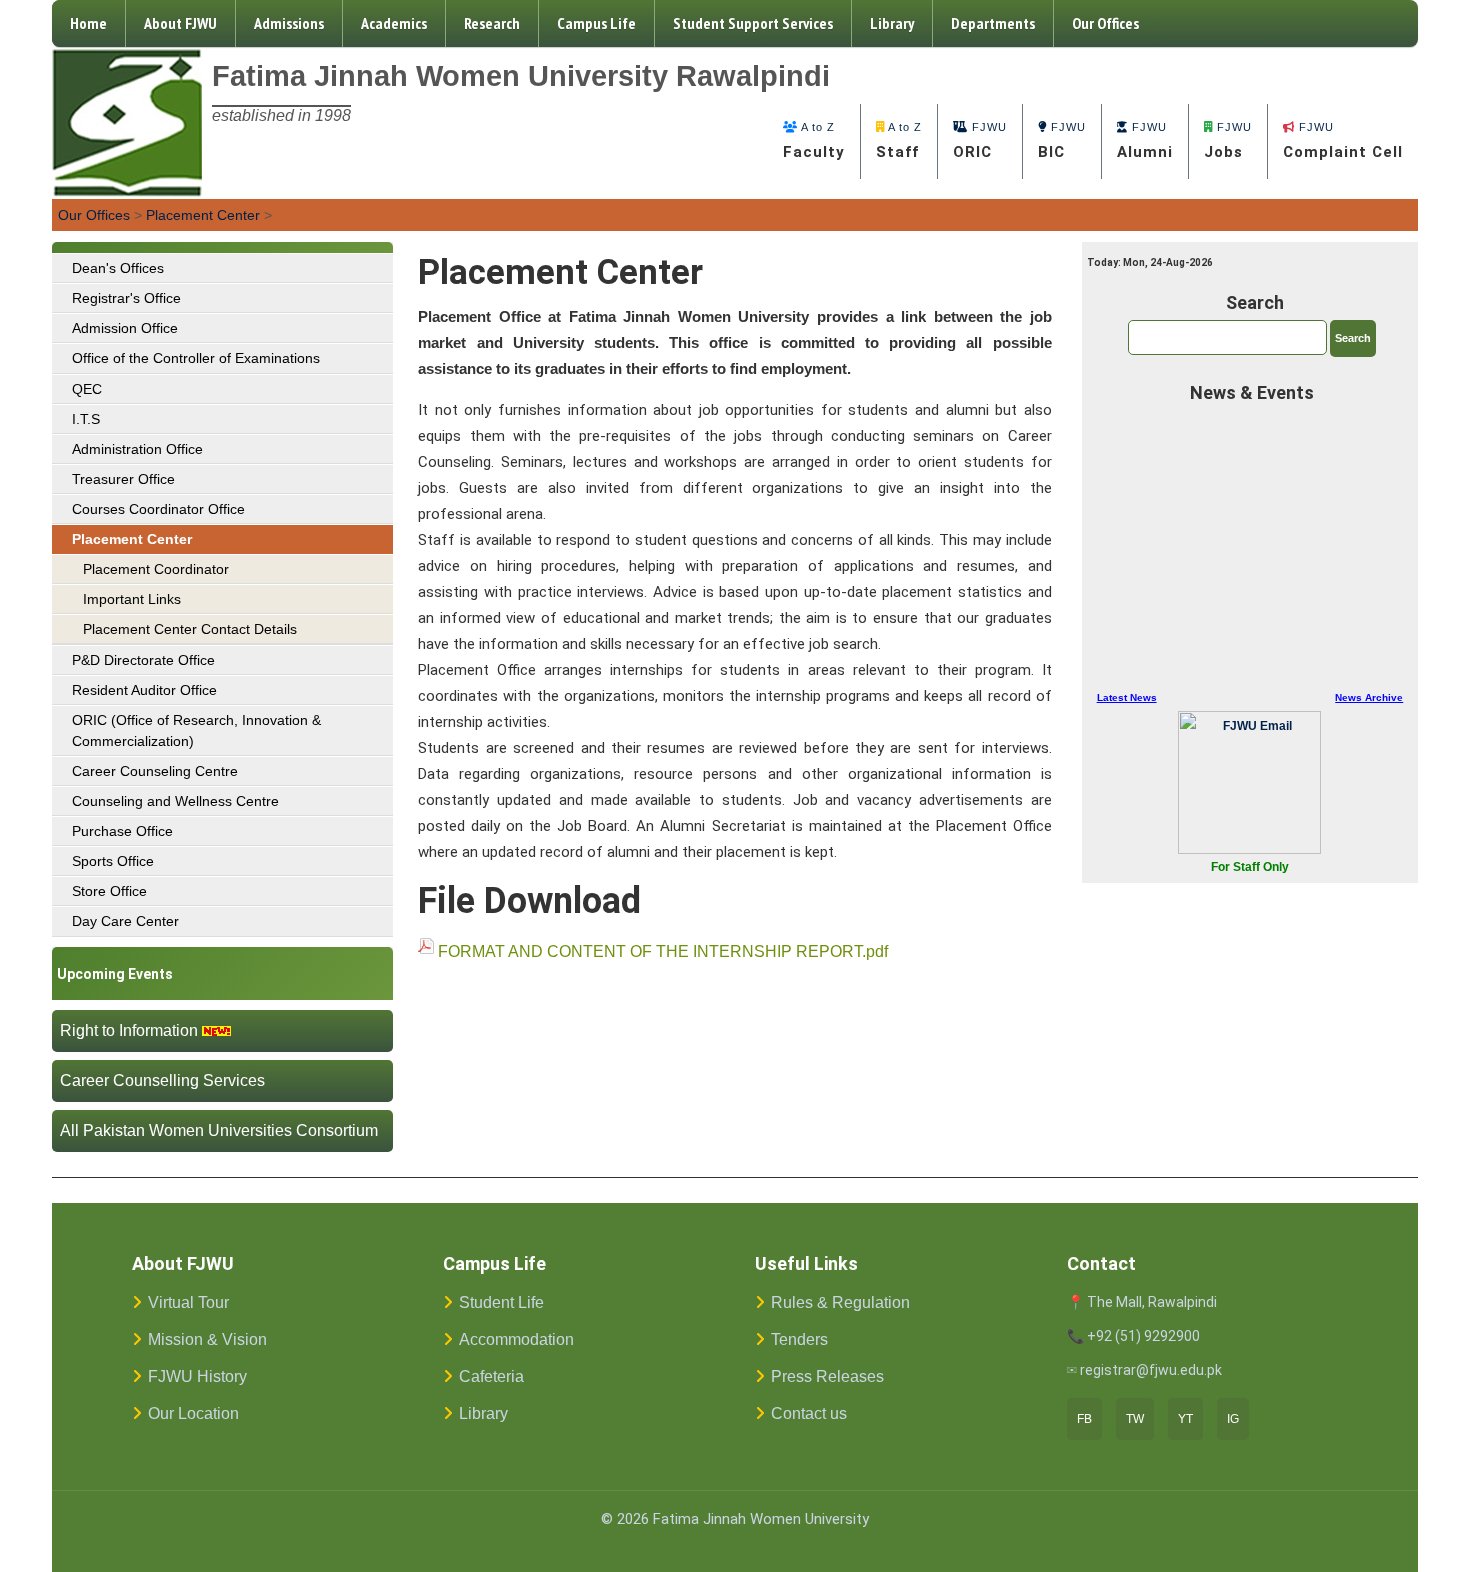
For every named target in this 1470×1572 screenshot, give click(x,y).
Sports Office (113, 861)
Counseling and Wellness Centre (175, 801)
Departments (993, 23)
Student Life (501, 1302)
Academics (394, 23)
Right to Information (129, 1030)
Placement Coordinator (156, 569)
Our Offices (1105, 23)
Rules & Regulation (840, 1302)
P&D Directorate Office (143, 660)
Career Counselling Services (162, 1080)
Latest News (1127, 697)
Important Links (132, 599)
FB (1084, 1419)
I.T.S (86, 419)
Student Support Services (753, 23)
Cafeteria (491, 1376)
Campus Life (596, 23)
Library (892, 23)
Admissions (289, 23)
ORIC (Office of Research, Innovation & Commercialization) (196, 730)
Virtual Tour (188, 1302)
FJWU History (197, 1376)
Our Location (193, 1413)
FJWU (980, 141)
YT (1185, 1419)
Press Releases (827, 1376)
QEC (87, 389)
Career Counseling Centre (155, 771)
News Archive (1369, 697)
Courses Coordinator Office (158, 509)
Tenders (799, 1339)
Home (88, 23)
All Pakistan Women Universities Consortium (219, 1130)
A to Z (814, 141)
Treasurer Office (123, 479)
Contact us (809, 1413)
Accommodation (516, 1339)
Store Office (109, 891)
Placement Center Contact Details (190, 629)
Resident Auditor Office (144, 690)
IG (1233, 1419)
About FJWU (180, 23)
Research (492, 23)
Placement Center (203, 215)
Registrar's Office (126, 298)
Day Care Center (125, 921)
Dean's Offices (118, 268)
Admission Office (125, 328)
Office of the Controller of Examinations (196, 358)
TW (1135, 1419)
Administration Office (137, 449)
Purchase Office (122, 831)
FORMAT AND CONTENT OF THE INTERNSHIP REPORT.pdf (663, 951)
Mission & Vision (207, 1339)
